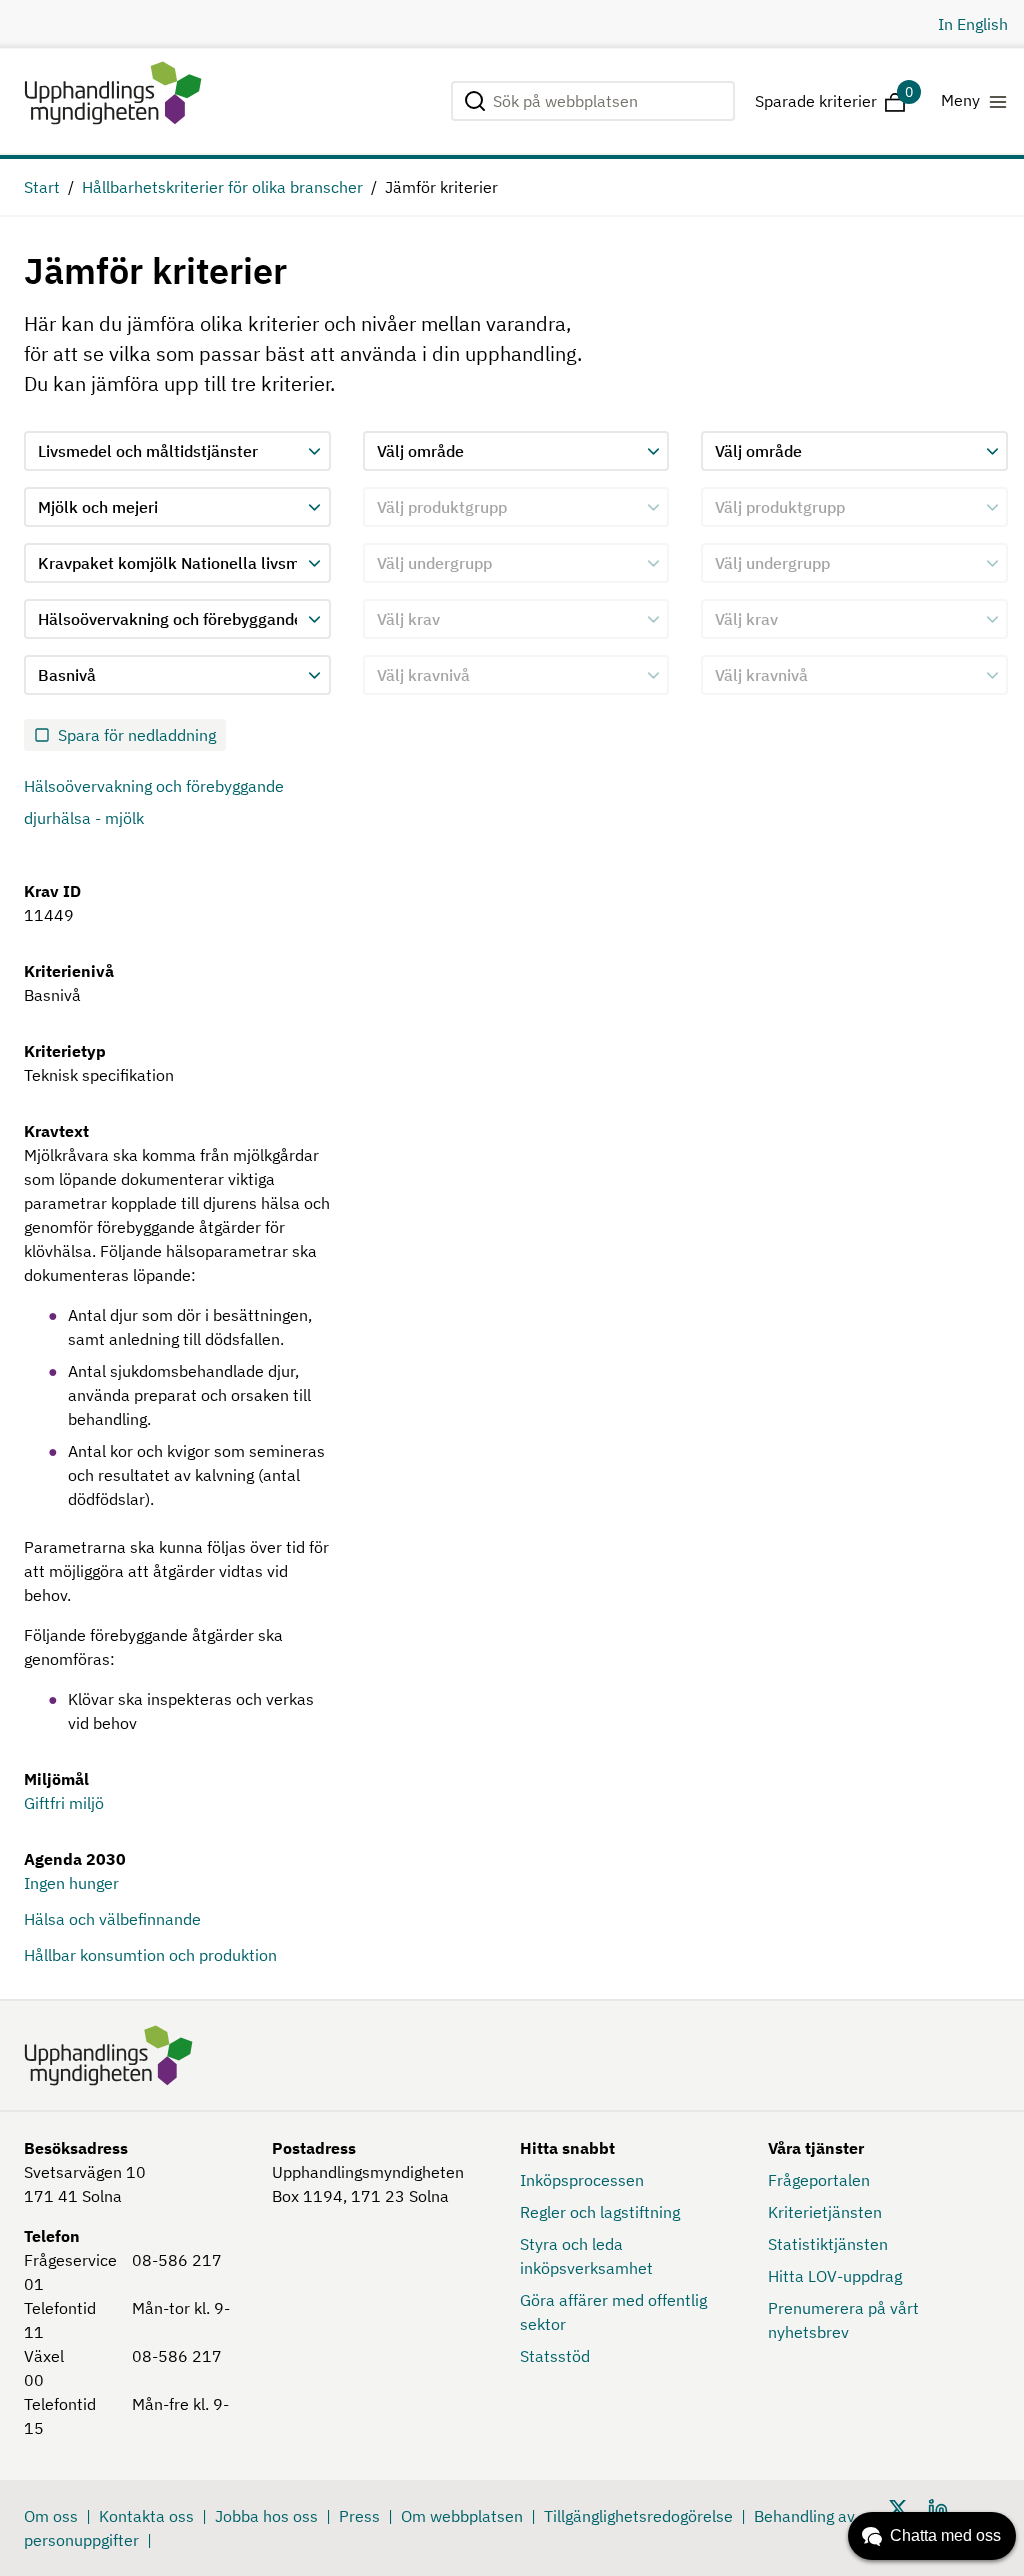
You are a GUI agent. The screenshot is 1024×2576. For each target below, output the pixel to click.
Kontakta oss (146, 2516)
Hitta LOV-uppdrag (835, 2276)
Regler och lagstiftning (600, 2212)
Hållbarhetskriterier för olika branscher (222, 187)
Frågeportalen (819, 2180)
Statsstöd (555, 2356)
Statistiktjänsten (828, 2244)
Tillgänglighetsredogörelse (638, 2516)
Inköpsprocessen (582, 2180)
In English (973, 24)
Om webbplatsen (462, 2516)
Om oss (51, 2516)
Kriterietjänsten (825, 2212)
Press (359, 2516)
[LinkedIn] (938, 2506)
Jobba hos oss (266, 2516)
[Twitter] (898, 2506)
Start (42, 187)
